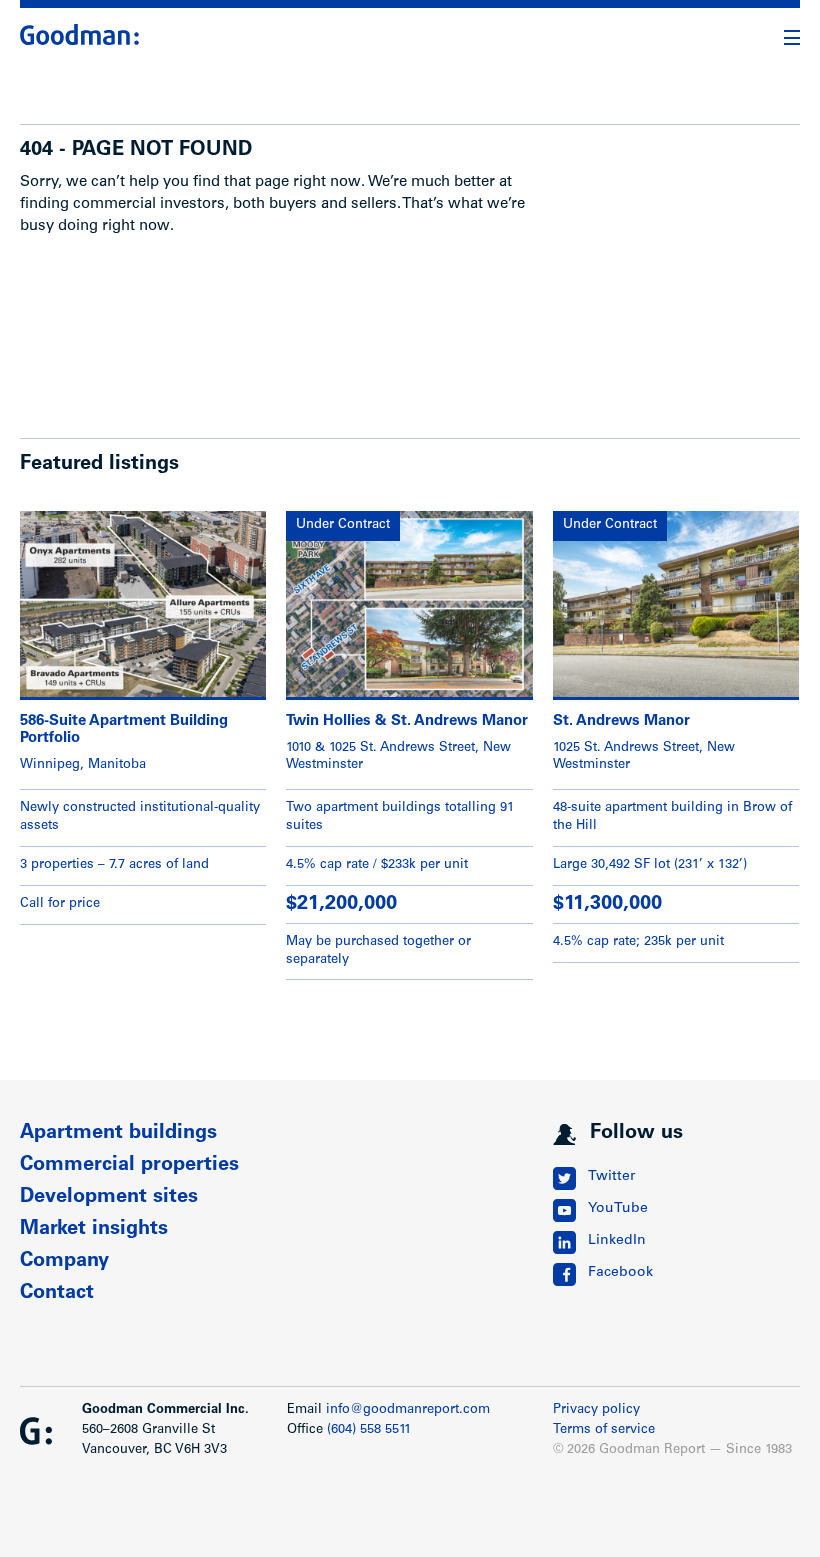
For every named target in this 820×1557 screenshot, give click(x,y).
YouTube (618, 1209)
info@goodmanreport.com (408, 1410)
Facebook (620, 1273)
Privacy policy (596, 1410)
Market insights (94, 1230)
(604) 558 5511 (369, 1430)
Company (64, 1262)
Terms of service (604, 1430)
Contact (57, 1294)
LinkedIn (617, 1241)
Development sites (109, 1198)
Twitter (611, 1177)
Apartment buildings (118, 1134)
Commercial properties (129, 1166)
